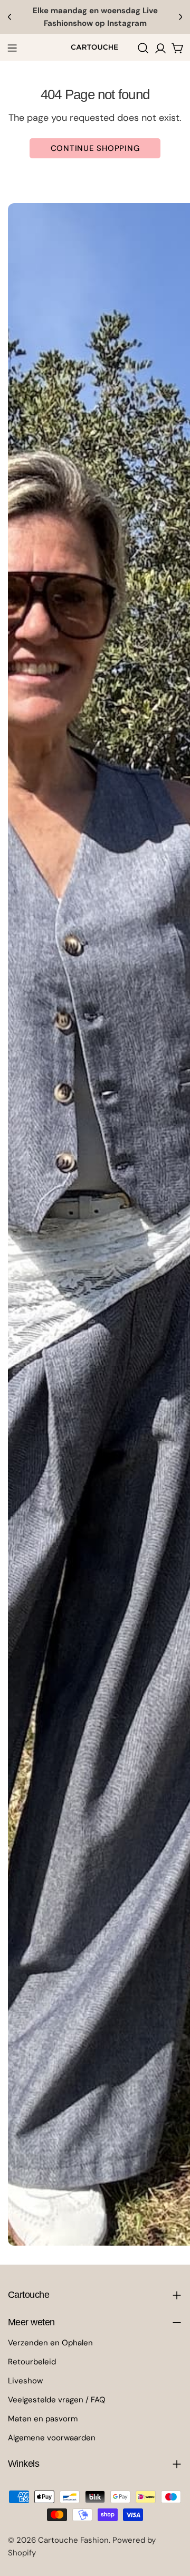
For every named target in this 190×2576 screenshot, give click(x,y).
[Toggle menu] (12, 48)
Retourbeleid (32, 2362)
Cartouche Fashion (73, 2540)
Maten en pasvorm (43, 2419)
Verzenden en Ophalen (50, 2343)
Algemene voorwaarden (52, 2438)
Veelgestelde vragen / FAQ (57, 2400)
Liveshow (25, 2381)
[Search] (143, 48)
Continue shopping (95, 148)
